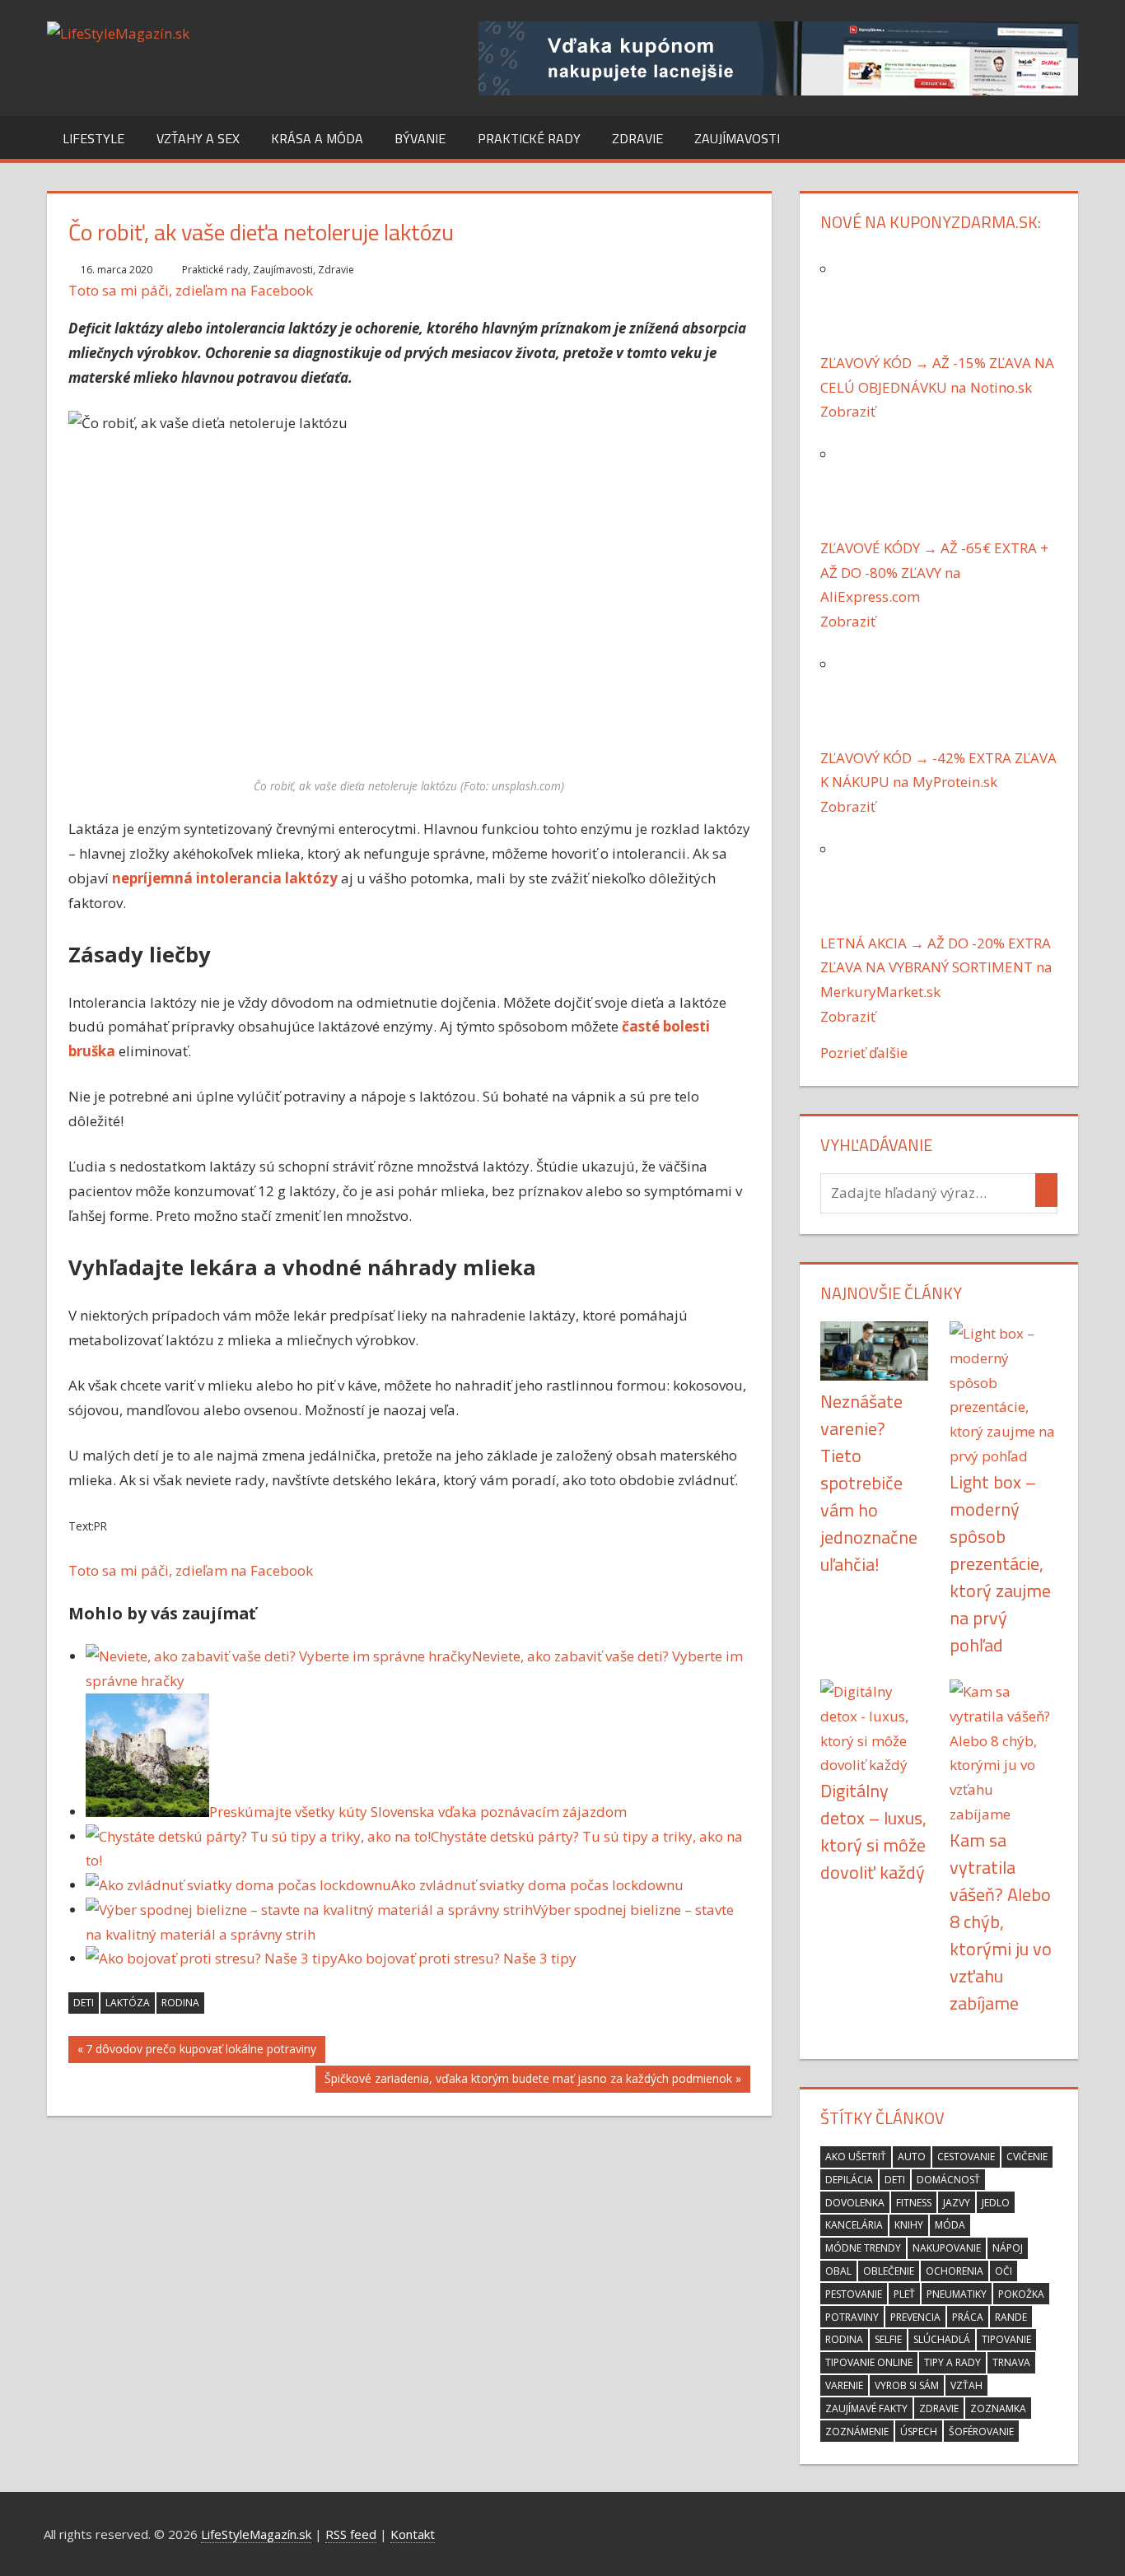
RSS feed (351, 2534)
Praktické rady (529, 138)
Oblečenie (889, 2271)
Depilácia (849, 2180)
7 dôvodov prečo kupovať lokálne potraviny (201, 2052)
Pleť (904, 2294)
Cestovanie (966, 2157)
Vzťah (966, 2385)
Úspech (919, 2432)
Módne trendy (863, 2248)
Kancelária (854, 2225)
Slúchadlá (942, 2339)
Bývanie (420, 138)
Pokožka (1021, 2294)
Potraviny (852, 2317)
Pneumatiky (957, 2294)
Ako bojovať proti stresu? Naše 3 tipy (457, 1958)
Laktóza (128, 2003)
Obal (838, 2271)
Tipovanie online (869, 2362)
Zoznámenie (857, 2432)
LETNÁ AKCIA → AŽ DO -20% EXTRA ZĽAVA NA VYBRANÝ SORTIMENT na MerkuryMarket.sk (936, 968)
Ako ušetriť (856, 2157)
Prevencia (915, 2317)
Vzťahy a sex (198, 138)
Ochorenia (955, 2271)
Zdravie (637, 138)
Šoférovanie (981, 2432)
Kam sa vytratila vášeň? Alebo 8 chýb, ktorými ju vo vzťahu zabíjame (1001, 1922)
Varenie (844, 2385)
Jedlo (996, 2203)
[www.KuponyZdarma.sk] (778, 90)
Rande (1011, 2317)
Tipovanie (1006, 2339)
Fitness (914, 2203)
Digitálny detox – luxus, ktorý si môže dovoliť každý (873, 1831)
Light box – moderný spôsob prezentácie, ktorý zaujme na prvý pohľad (1000, 1563)
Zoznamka (998, 2408)
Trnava (1011, 2362)
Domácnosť (948, 2180)
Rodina (180, 2003)
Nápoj (1008, 2248)
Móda (950, 2225)
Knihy (909, 2225)
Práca (968, 2317)
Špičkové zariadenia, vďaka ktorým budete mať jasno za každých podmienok (528, 2082)
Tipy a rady (952, 2362)
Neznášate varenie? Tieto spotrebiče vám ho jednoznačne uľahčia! (869, 1483)
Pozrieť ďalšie (864, 1053)
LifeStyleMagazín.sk (256, 2534)
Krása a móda (317, 138)
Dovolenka (855, 2203)
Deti (84, 2003)
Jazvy (957, 2203)
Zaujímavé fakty (866, 2408)
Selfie (888, 2339)
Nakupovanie (947, 2248)
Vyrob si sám (907, 2385)
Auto (912, 2157)
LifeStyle (93, 138)
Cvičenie (1027, 2157)
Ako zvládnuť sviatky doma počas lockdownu (537, 1885)
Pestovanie (854, 2294)
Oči (1004, 2271)
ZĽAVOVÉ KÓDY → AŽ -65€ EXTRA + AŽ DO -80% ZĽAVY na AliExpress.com (934, 573)
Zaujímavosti (737, 138)
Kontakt (413, 2534)
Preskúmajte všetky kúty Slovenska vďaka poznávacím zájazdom (418, 1812)
